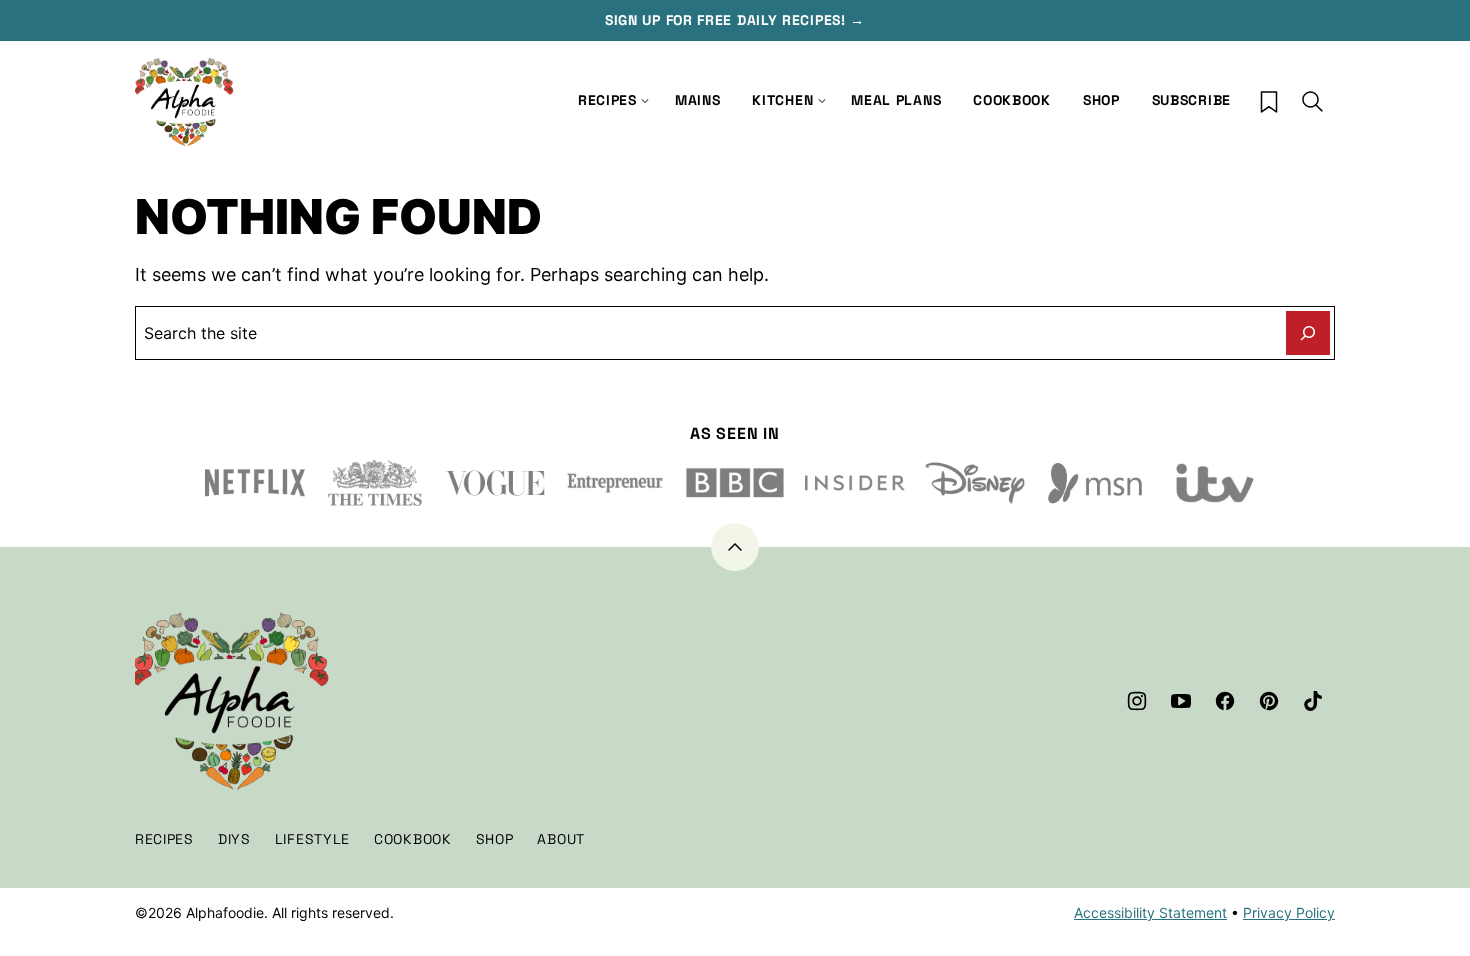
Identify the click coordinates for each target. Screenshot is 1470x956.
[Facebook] (1225, 701)
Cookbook (1012, 100)
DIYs (234, 839)
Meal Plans (896, 100)
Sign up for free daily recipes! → (735, 20)
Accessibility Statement (1150, 912)
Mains (698, 100)
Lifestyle (312, 839)
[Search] (1313, 102)
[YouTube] (1181, 701)
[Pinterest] (1269, 701)
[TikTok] (1313, 701)
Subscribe (1191, 100)
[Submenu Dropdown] (822, 101)
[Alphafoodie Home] (185, 102)
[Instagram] (1137, 701)
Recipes (607, 100)
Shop (1101, 100)
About (561, 839)
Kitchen (782, 100)
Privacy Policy (1289, 912)
